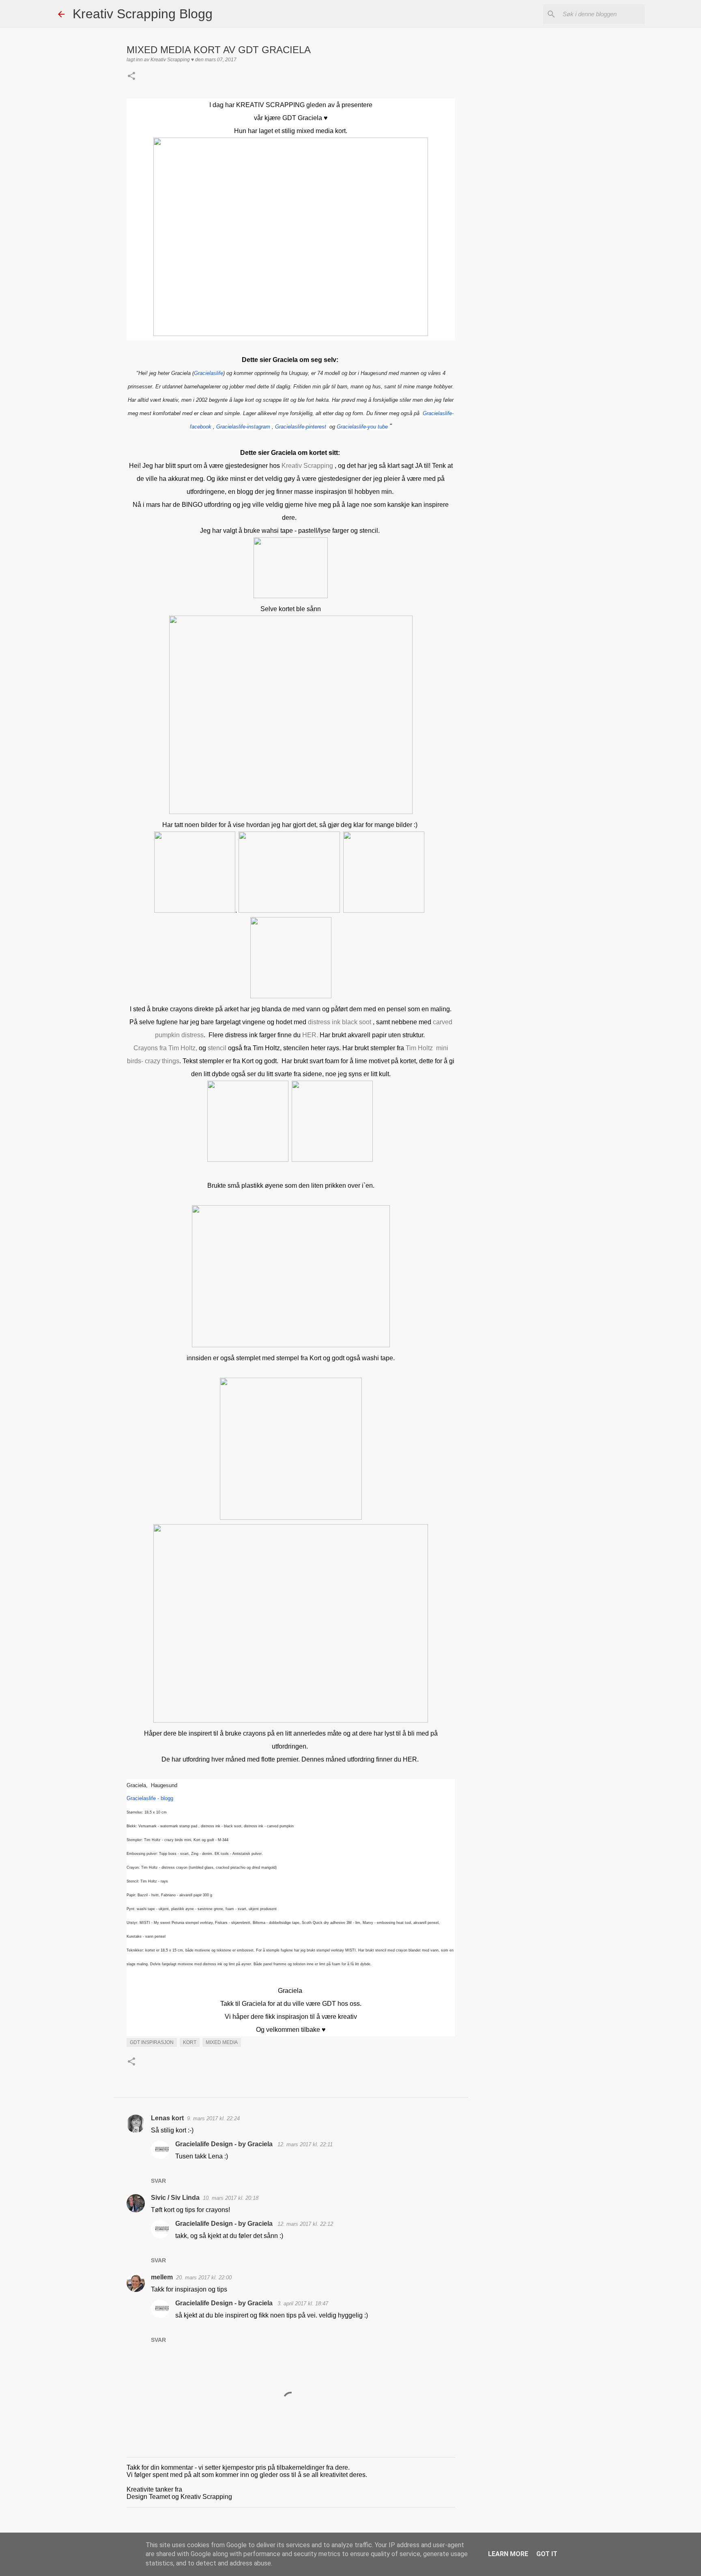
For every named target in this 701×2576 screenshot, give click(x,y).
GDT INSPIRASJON (152, 2042)
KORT (190, 2042)
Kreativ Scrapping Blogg (143, 14)
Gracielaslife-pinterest (301, 427)
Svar (158, 2181)
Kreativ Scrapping (308, 466)
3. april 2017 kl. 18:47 (303, 2304)
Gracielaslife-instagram (244, 427)
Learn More (508, 2554)
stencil (217, 1048)
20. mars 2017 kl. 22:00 (204, 2278)
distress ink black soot (339, 1022)
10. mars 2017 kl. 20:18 (231, 2198)
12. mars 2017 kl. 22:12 (305, 2224)
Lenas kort (167, 2118)
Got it (547, 2554)
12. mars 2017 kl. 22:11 (305, 2144)
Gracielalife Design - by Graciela (225, 2144)
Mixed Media (222, 2042)
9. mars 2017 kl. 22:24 (213, 2118)
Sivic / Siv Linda (175, 2198)
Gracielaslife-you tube (363, 427)
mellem (162, 2277)
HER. (310, 1035)
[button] (131, 77)
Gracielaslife (209, 373)
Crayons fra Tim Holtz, (165, 1048)
